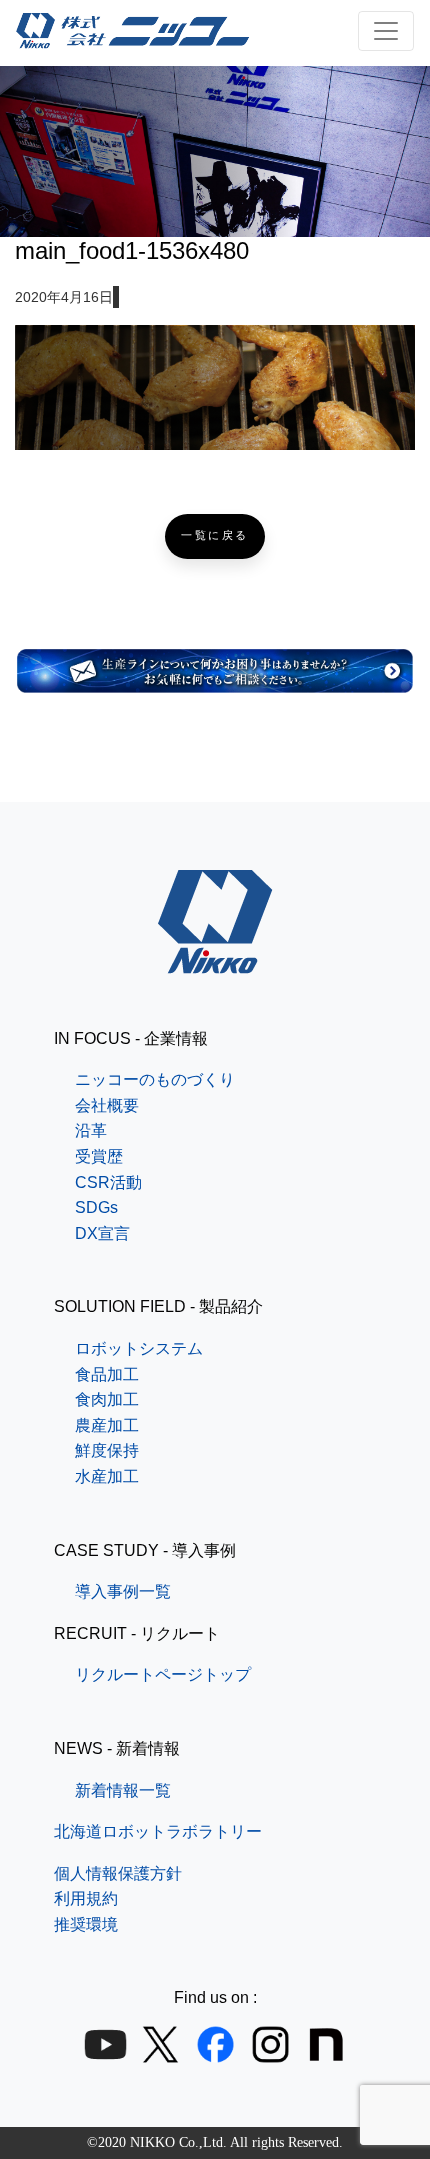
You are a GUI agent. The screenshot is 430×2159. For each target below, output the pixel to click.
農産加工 (107, 1425)
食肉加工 (107, 1399)
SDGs (96, 1207)
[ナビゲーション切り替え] (386, 31)
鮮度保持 (107, 1450)
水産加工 (107, 1476)
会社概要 (107, 1105)
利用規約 (86, 1898)
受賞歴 (99, 1156)
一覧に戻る (215, 535)
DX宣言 (102, 1233)
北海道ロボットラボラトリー (158, 1831)
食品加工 (107, 1374)
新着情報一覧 (123, 1790)
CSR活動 (108, 1182)
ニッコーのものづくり (155, 1079)
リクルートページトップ (163, 1674)
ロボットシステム (139, 1348)
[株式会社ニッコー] (215, 960)
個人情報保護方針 (118, 1873)
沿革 (91, 1130)
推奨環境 (86, 1924)
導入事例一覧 (123, 1591)
